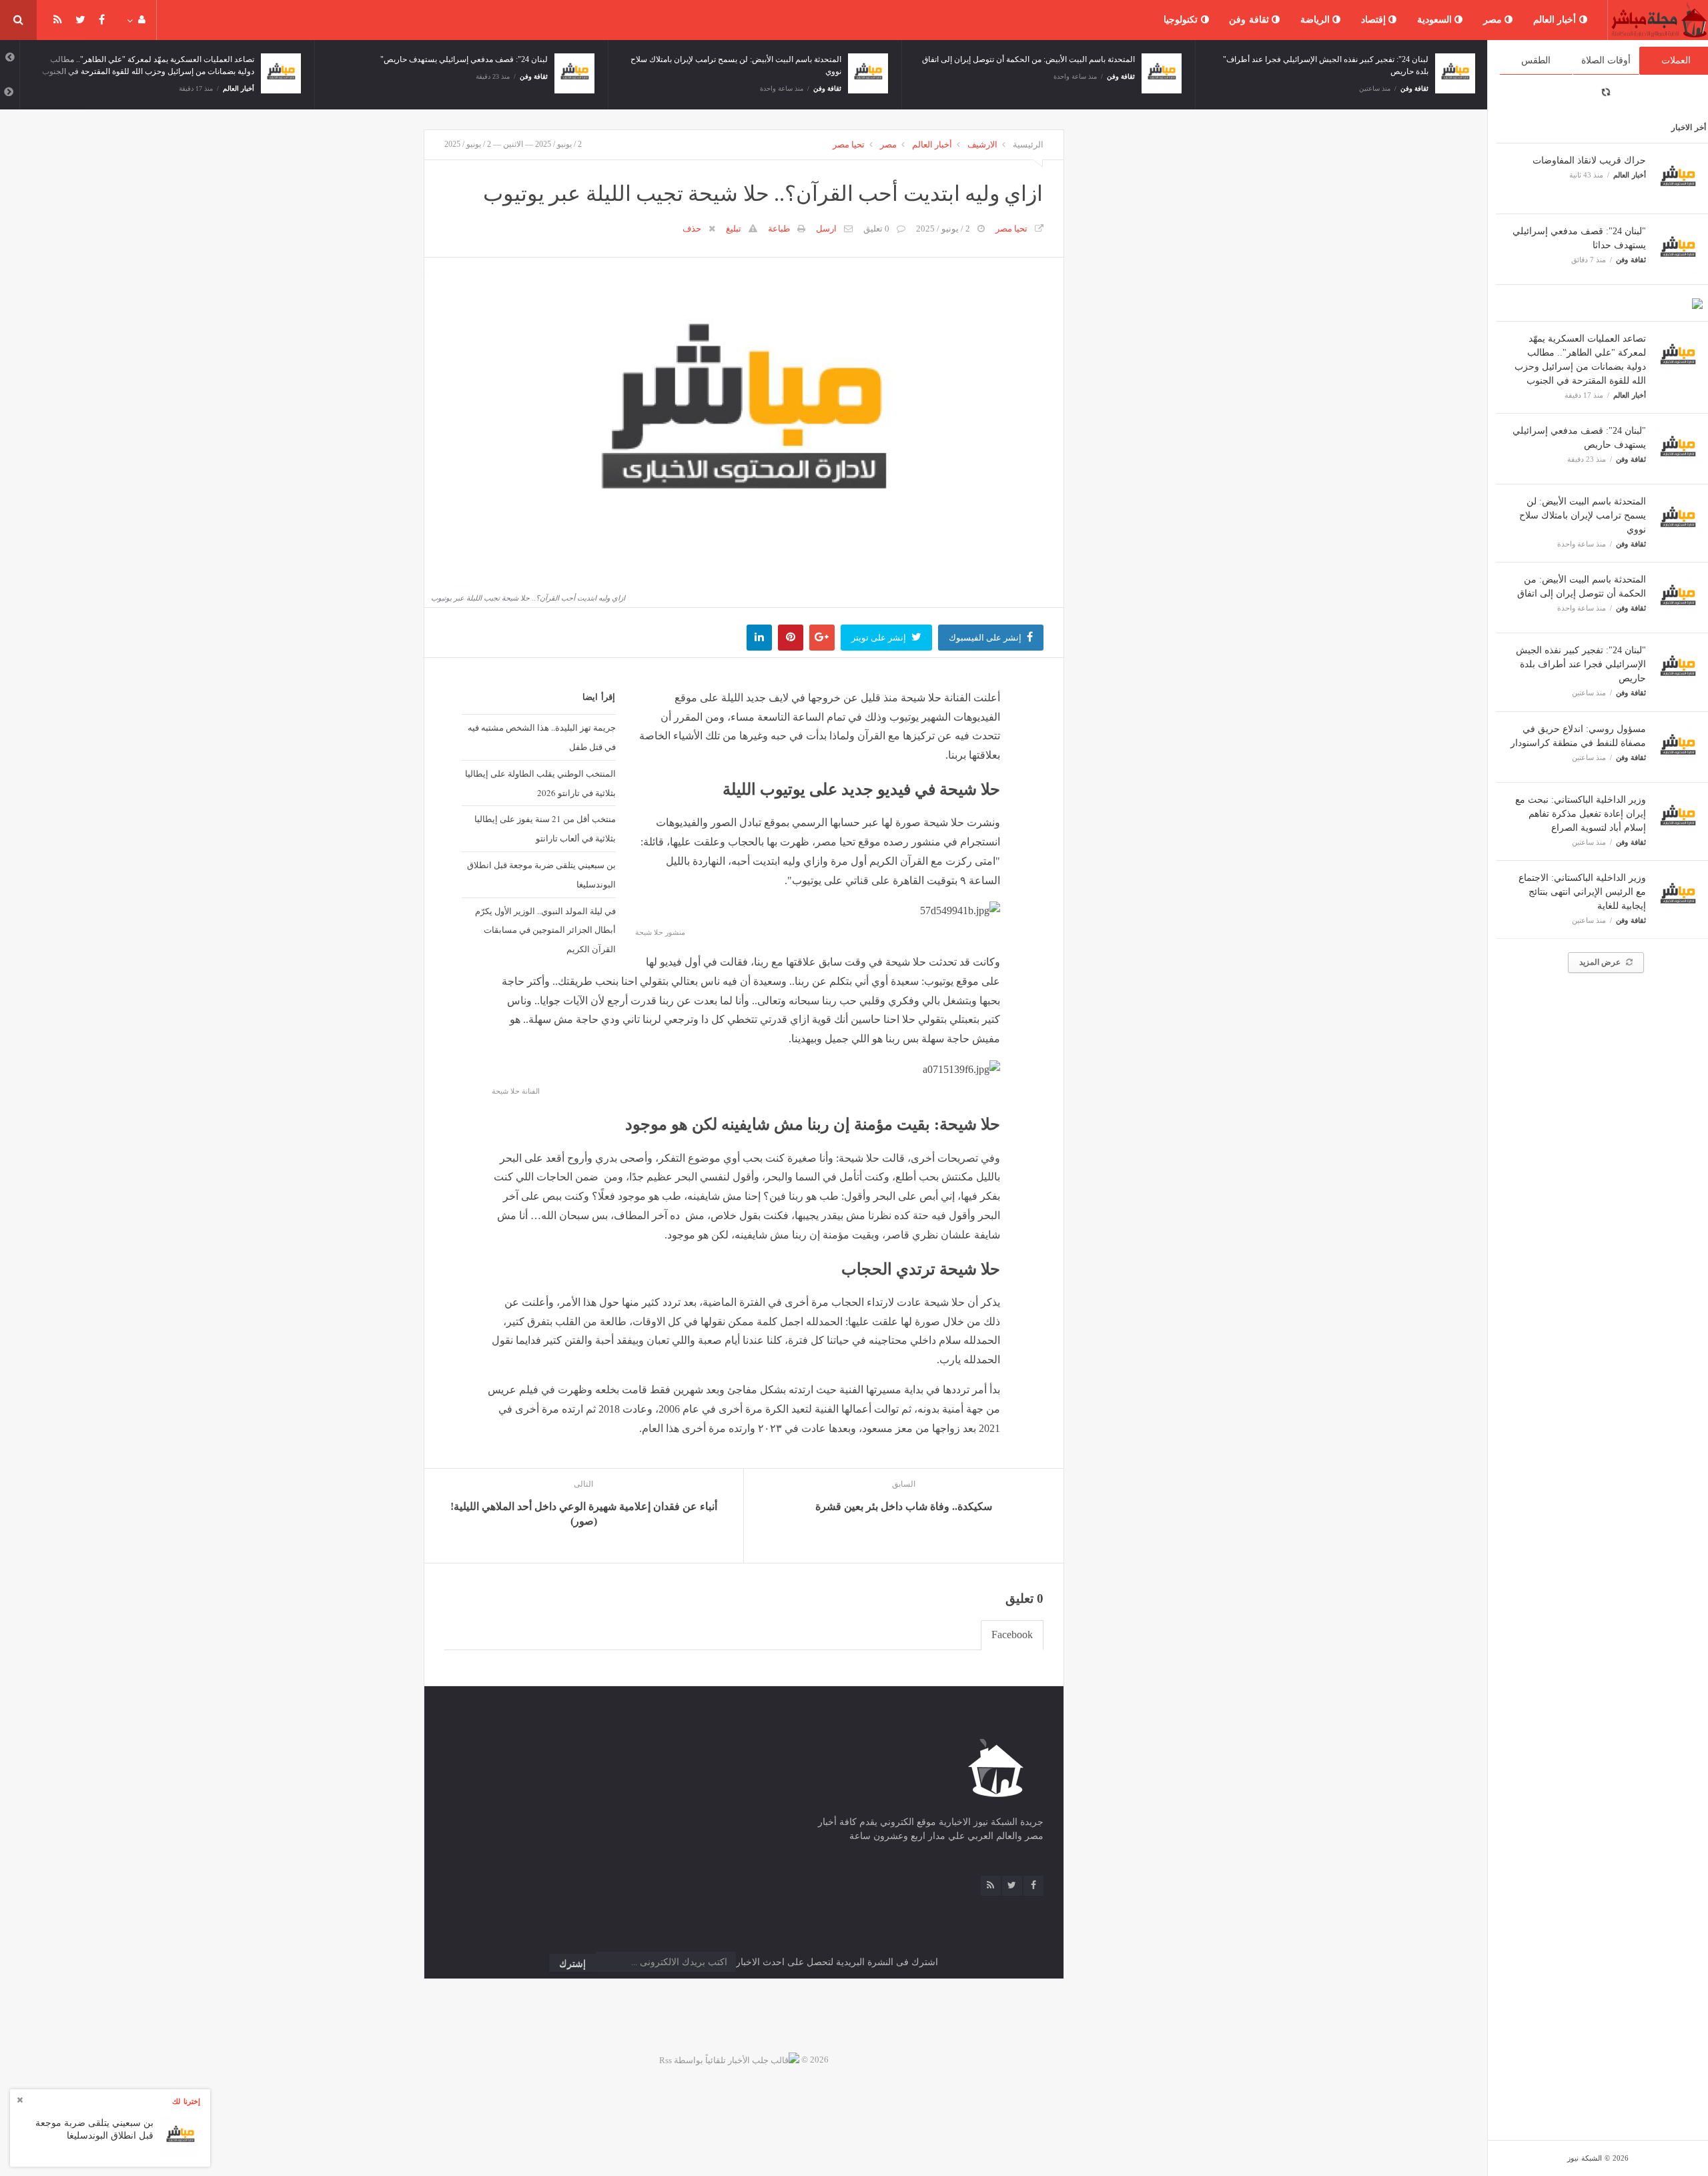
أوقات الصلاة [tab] (1606, 60)
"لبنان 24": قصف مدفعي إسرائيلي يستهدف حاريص (170, 59)
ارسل (826, 229)
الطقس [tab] (1536, 60)
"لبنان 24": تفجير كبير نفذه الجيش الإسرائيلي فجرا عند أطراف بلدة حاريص (1581, 664)
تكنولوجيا (1182, 20)
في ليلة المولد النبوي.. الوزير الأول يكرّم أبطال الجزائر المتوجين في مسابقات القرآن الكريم (545, 930)
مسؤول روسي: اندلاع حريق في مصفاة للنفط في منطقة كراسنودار (1319, 59)
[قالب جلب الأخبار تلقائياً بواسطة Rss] (729, 2060)
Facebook (1012, 1635)
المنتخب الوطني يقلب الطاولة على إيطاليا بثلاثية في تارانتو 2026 (540, 783)
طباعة (779, 229)
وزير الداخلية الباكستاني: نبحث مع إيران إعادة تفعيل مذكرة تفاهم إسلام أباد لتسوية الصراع (1581, 814)
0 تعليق (876, 229)
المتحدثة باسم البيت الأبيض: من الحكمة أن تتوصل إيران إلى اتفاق (735, 59)
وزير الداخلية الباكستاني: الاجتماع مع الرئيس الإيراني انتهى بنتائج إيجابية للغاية (1582, 892)
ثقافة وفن (1250, 20)
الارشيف (982, 144)
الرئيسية (1028, 144)
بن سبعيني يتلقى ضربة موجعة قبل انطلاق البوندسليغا (541, 874)
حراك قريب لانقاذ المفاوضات (1589, 160)
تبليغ (734, 229)
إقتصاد (1375, 20)
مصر (1494, 20)
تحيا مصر (849, 144)
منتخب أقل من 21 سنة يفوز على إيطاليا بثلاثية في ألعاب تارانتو (545, 828)
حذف (692, 229)
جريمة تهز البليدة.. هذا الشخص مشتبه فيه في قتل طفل (541, 737)
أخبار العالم (1556, 20)
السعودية (1436, 20)
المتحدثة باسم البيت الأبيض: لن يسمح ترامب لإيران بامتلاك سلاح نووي (1583, 515)
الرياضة (1317, 20)
